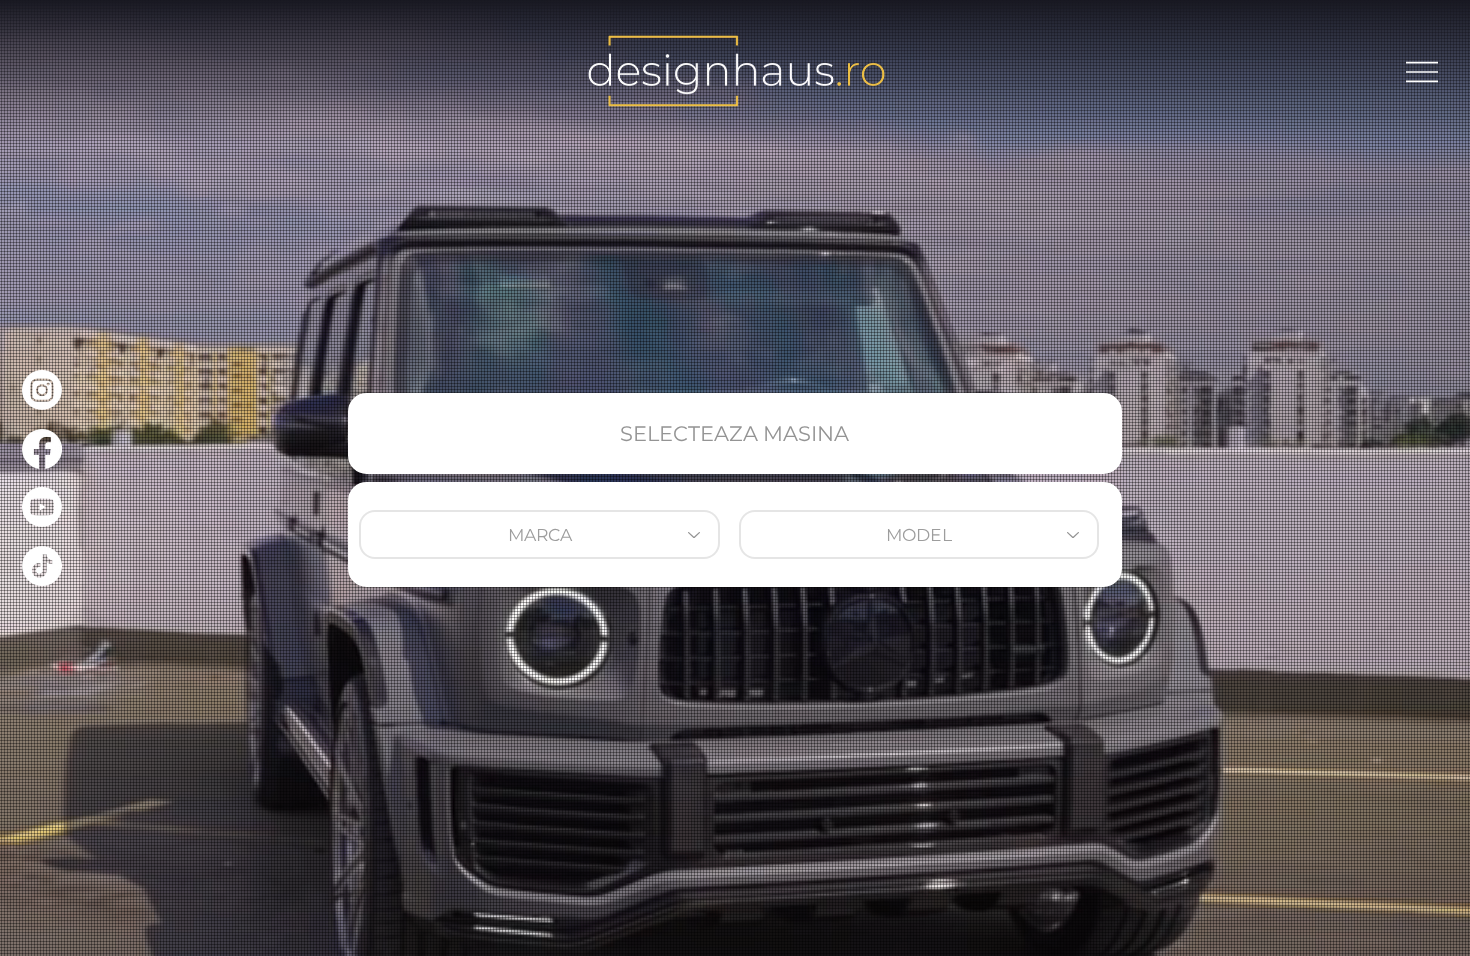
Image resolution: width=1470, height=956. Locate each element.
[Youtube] (42, 507)
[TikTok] (42, 566)
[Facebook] (42, 449)
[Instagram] (42, 390)
